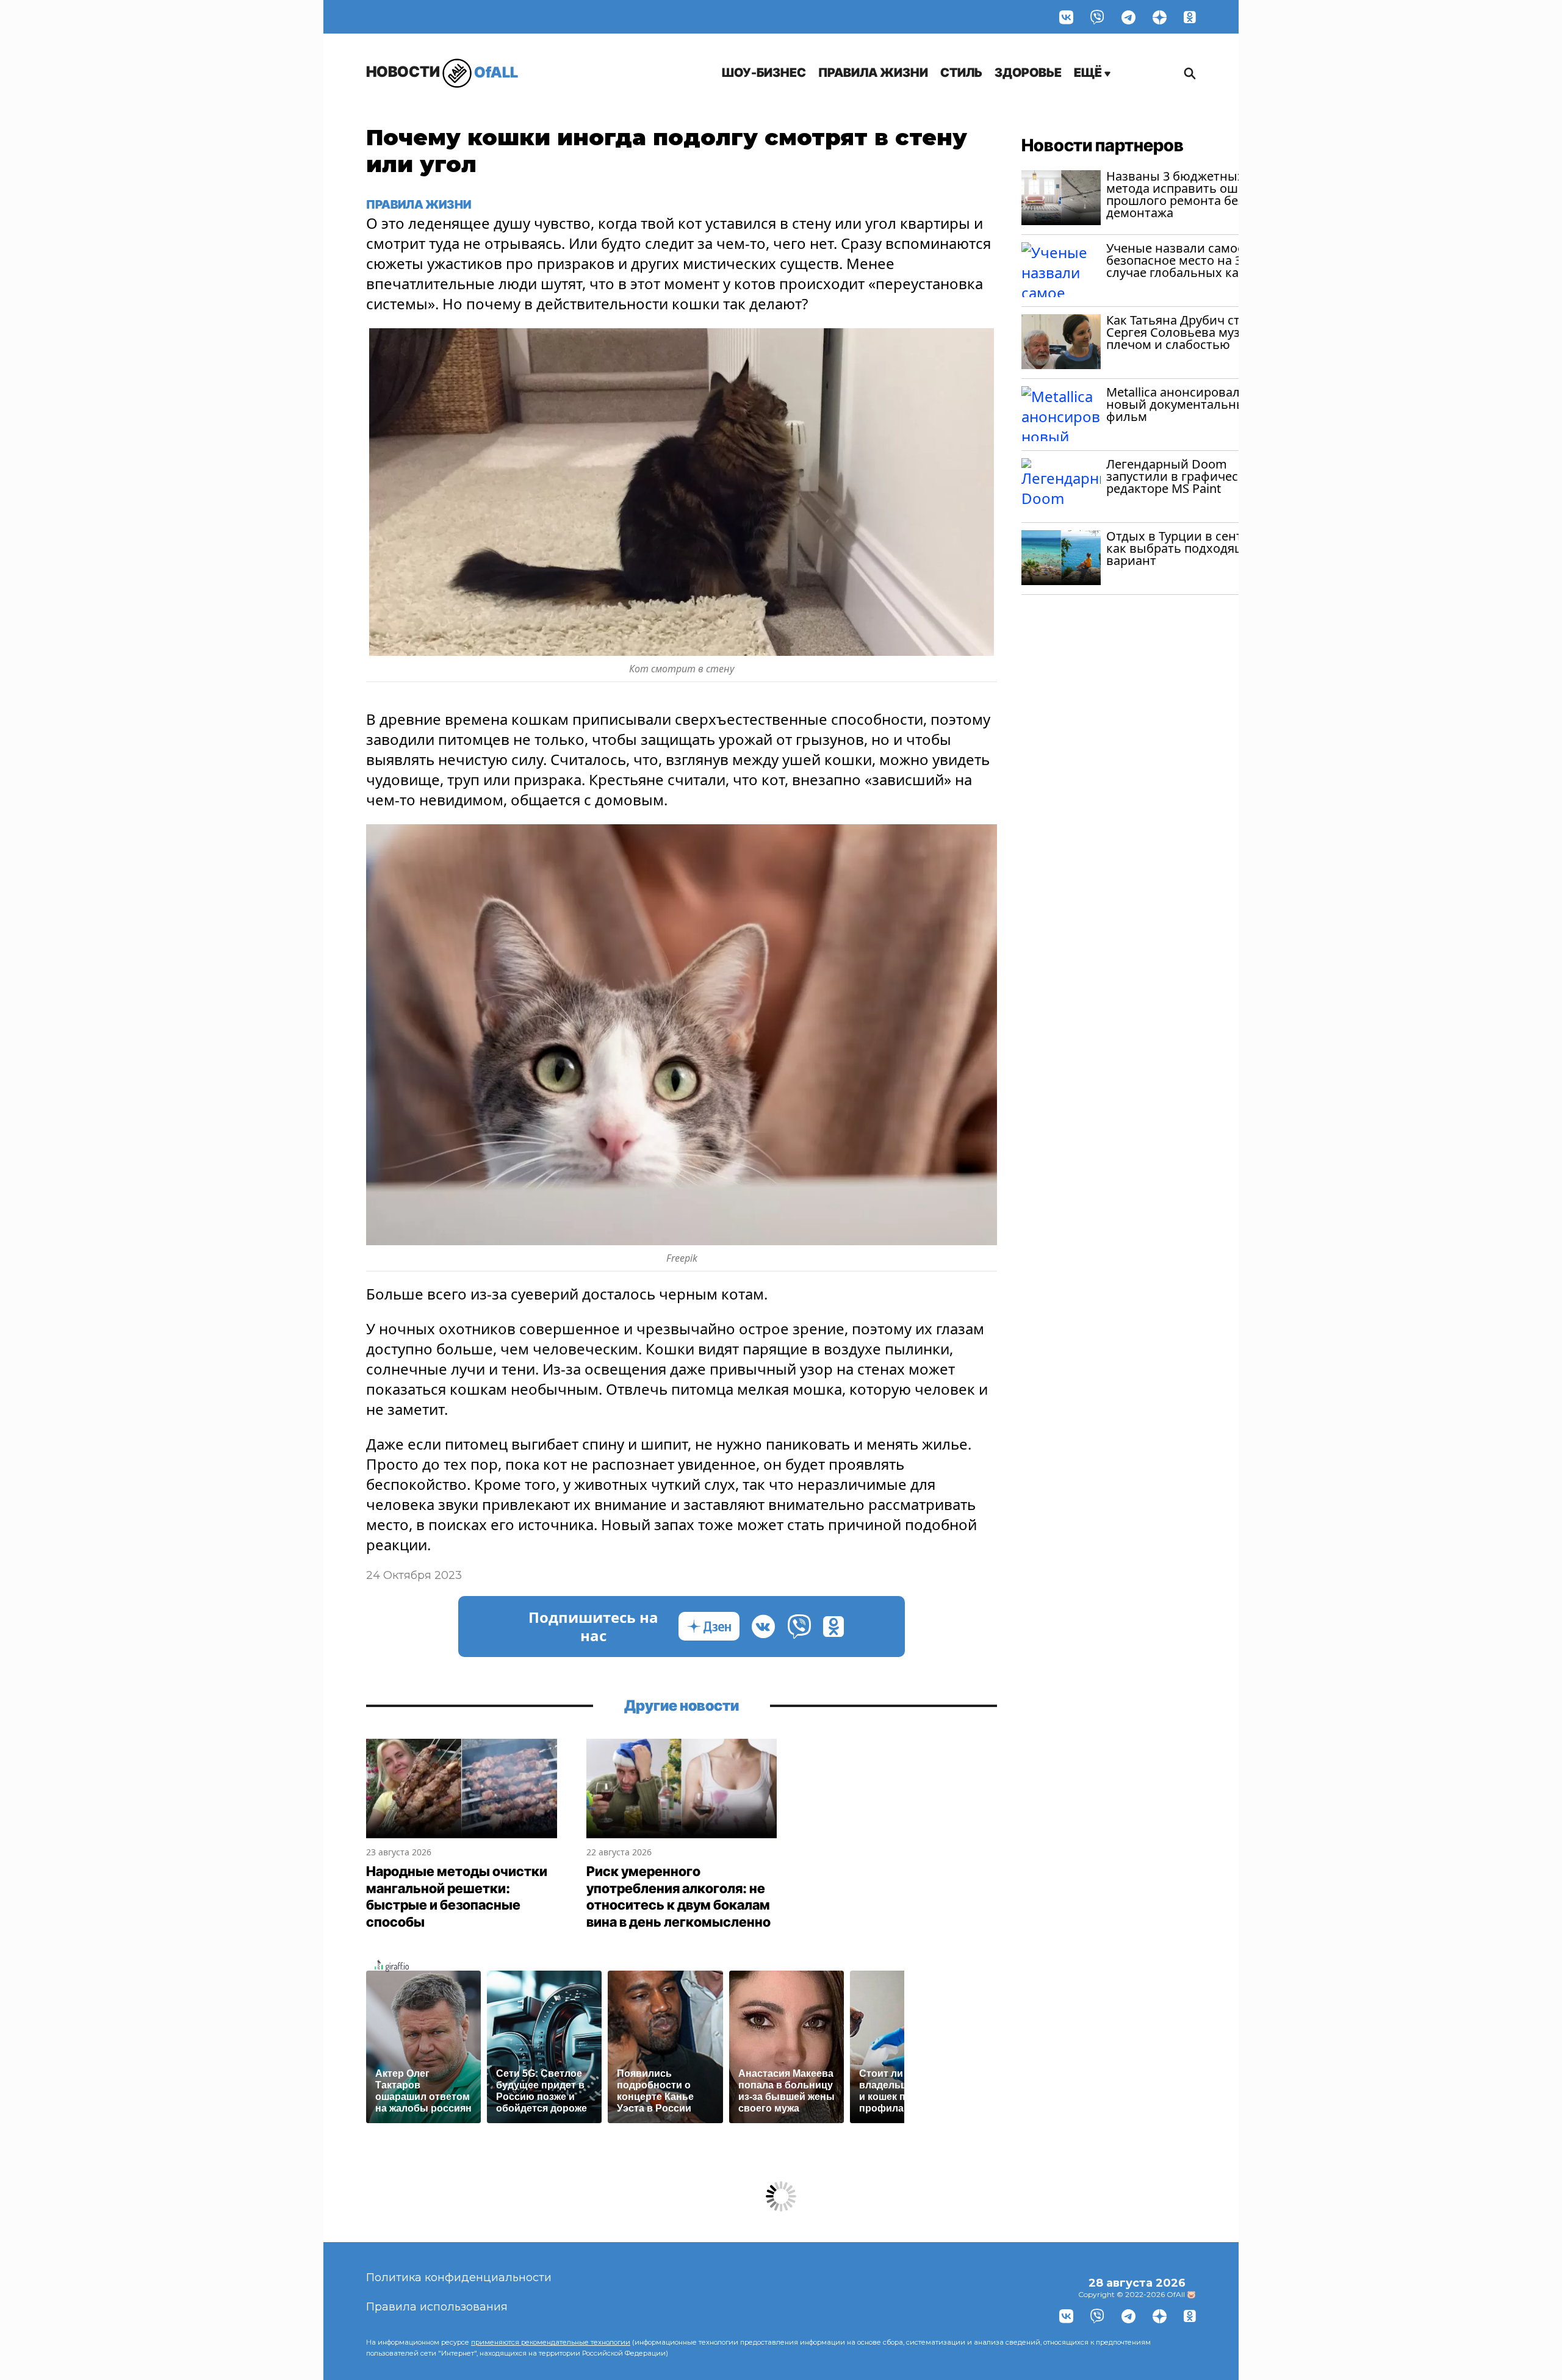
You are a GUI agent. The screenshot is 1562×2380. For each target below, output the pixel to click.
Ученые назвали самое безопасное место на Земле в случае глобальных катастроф (1197, 260)
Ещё (1089, 73)
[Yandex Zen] (1160, 17)
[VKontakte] (1066, 17)
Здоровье (1028, 73)
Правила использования (437, 2307)
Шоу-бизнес (764, 73)
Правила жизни (873, 73)
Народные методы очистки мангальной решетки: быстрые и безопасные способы (457, 1896)
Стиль (961, 73)
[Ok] (1190, 17)
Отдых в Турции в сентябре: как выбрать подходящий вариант (1190, 548)
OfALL (442, 72)
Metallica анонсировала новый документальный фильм (1180, 404)
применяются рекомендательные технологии (551, 2342)
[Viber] (1097, 17)
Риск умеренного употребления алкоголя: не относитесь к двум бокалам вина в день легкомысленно (678, 1896)
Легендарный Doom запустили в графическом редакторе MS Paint (1184, 476)
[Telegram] (1128, 17)
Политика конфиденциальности (459, 2278)
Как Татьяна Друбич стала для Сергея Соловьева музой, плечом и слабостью (1196, 332)
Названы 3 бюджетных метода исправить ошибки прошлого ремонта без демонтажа (1187, 194)
